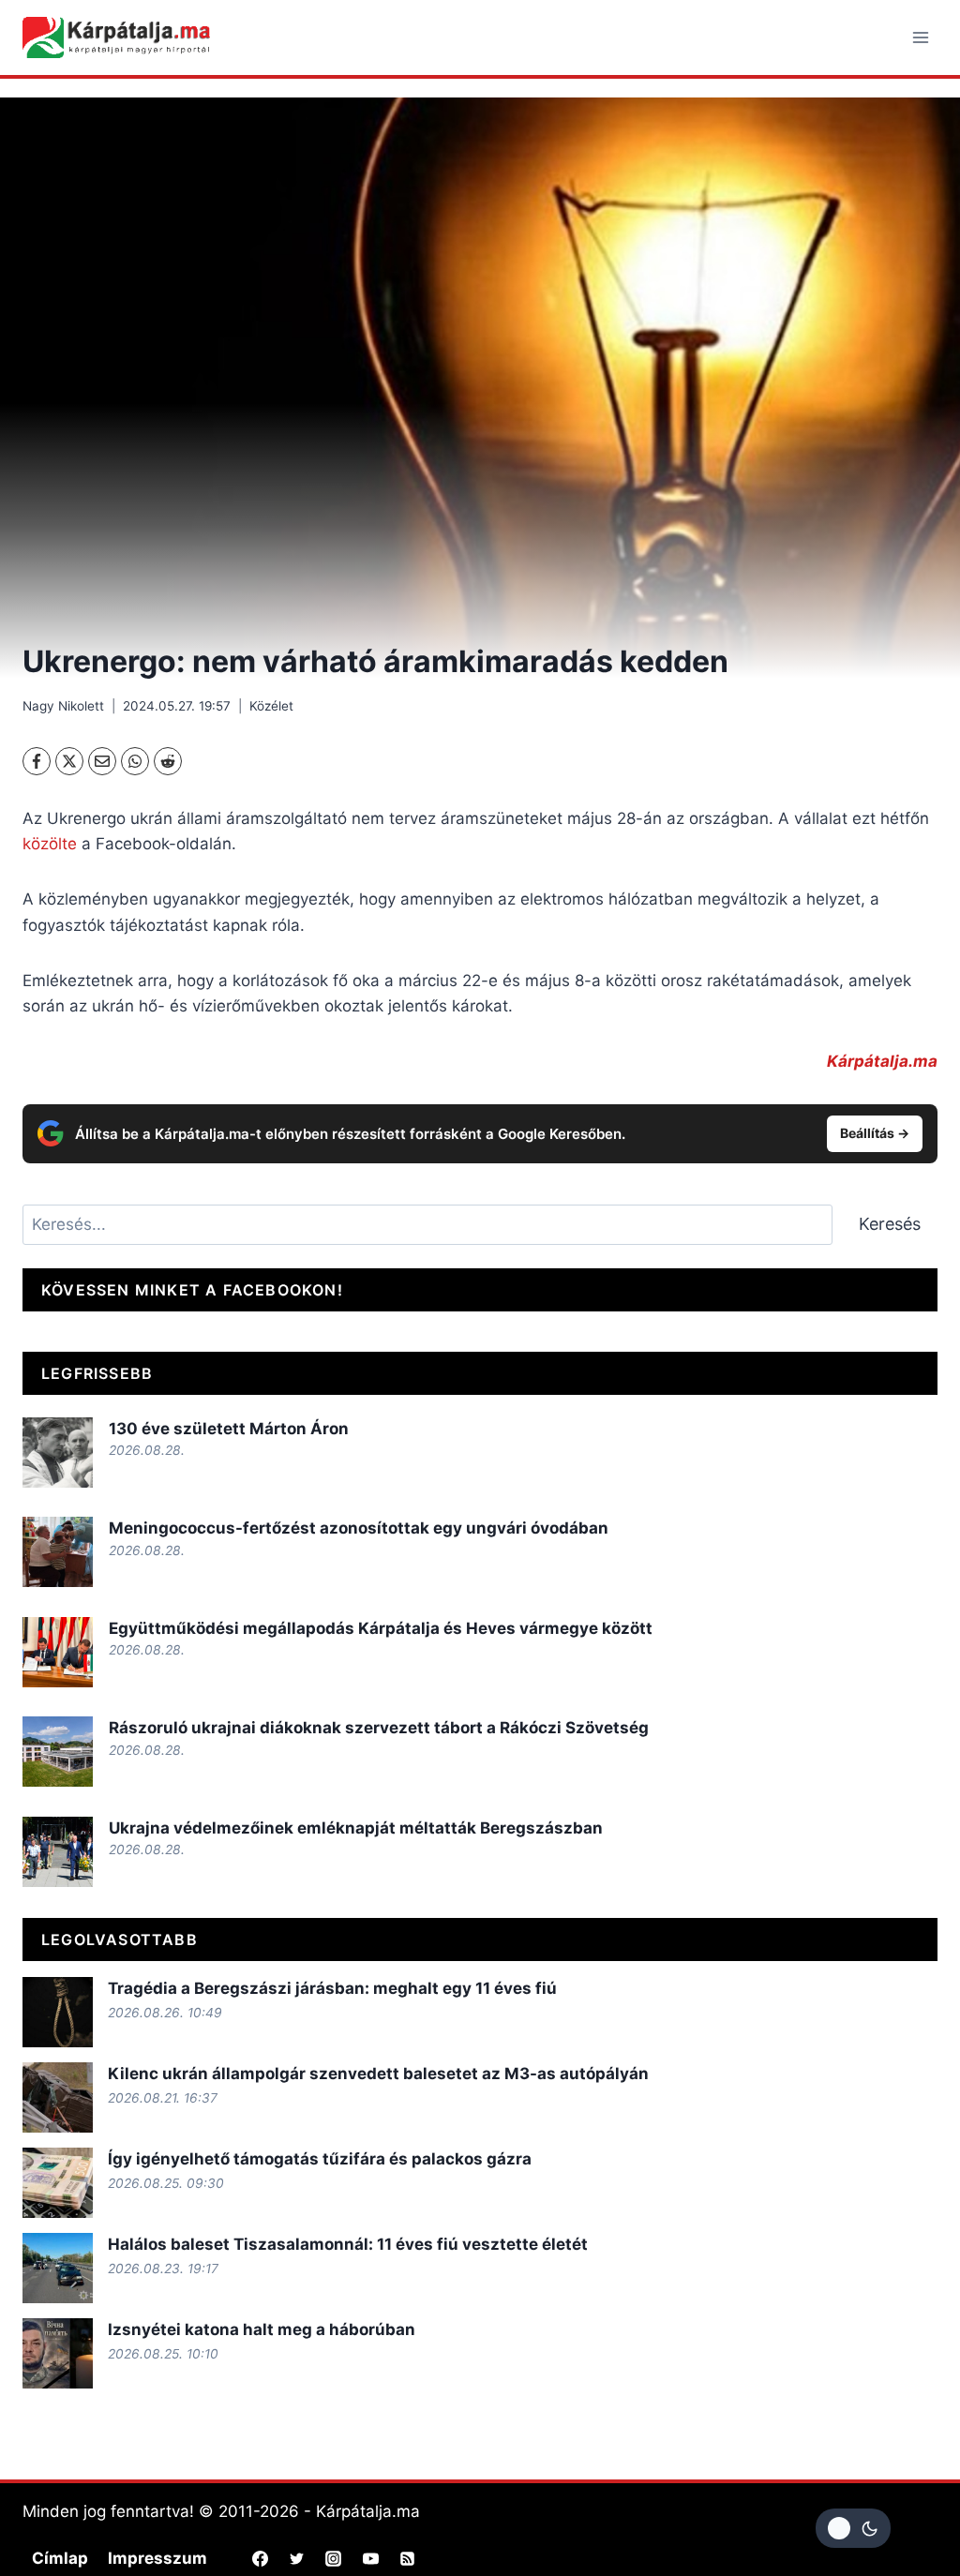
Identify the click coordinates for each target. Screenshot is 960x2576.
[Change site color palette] (853, 2528)
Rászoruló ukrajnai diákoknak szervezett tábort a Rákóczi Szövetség (379, 1728)
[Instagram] (334, 2558)
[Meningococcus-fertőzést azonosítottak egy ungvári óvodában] (58, 1552)
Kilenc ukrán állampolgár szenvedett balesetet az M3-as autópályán (378, 2074)
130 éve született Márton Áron (229, 1429)
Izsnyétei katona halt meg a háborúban (262, 2329)
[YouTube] (370, 2558)
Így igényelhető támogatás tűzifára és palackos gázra (320, 2159)
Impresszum (157, 2558)
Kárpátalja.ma (882, 1061)
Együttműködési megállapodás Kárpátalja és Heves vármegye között (381, 1628)
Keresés (890, 1224)
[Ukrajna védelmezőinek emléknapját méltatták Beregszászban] (58, 1852)
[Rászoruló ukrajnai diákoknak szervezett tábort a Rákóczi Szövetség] (58, 1752)
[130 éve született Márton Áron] (58, 1453)
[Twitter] (297, 2558)
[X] (69, 761)
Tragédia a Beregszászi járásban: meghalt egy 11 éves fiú (332, 1988)
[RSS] (407, 2558)
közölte (50, 844)
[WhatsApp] (135, 761)
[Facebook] (37, 761)
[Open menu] (920, 37)
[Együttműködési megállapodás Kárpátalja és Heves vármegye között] (58, 1652)
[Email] (102, 761)
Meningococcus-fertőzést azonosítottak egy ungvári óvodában (359, 1528)
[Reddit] (168, 761)
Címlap (60, 2558)
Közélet (271, 706)
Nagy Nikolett (63, 706)
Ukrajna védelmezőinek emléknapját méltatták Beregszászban (356, 1828)
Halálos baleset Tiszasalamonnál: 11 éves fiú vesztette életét (348, 2244)
